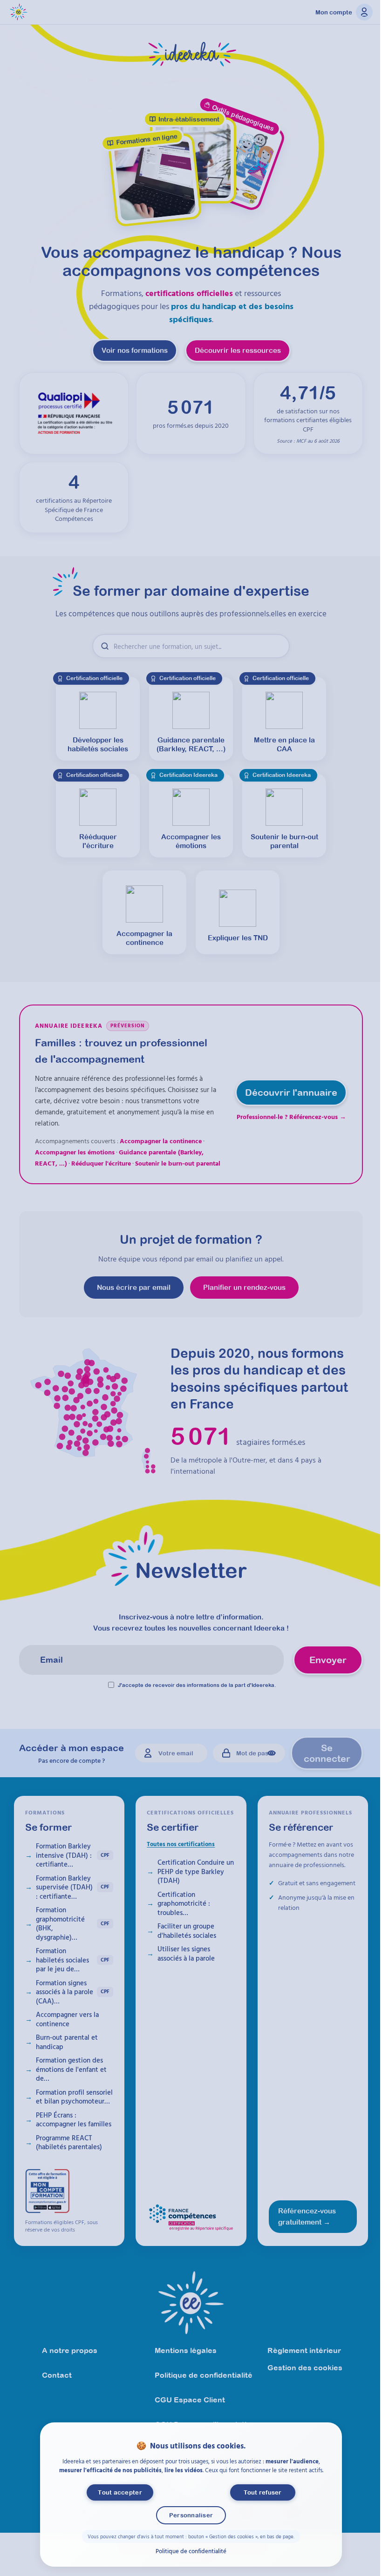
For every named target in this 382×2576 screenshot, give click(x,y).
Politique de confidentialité (191, 2550)
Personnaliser (191, 2515)
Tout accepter (120, 2492)
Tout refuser (263, 2492)
